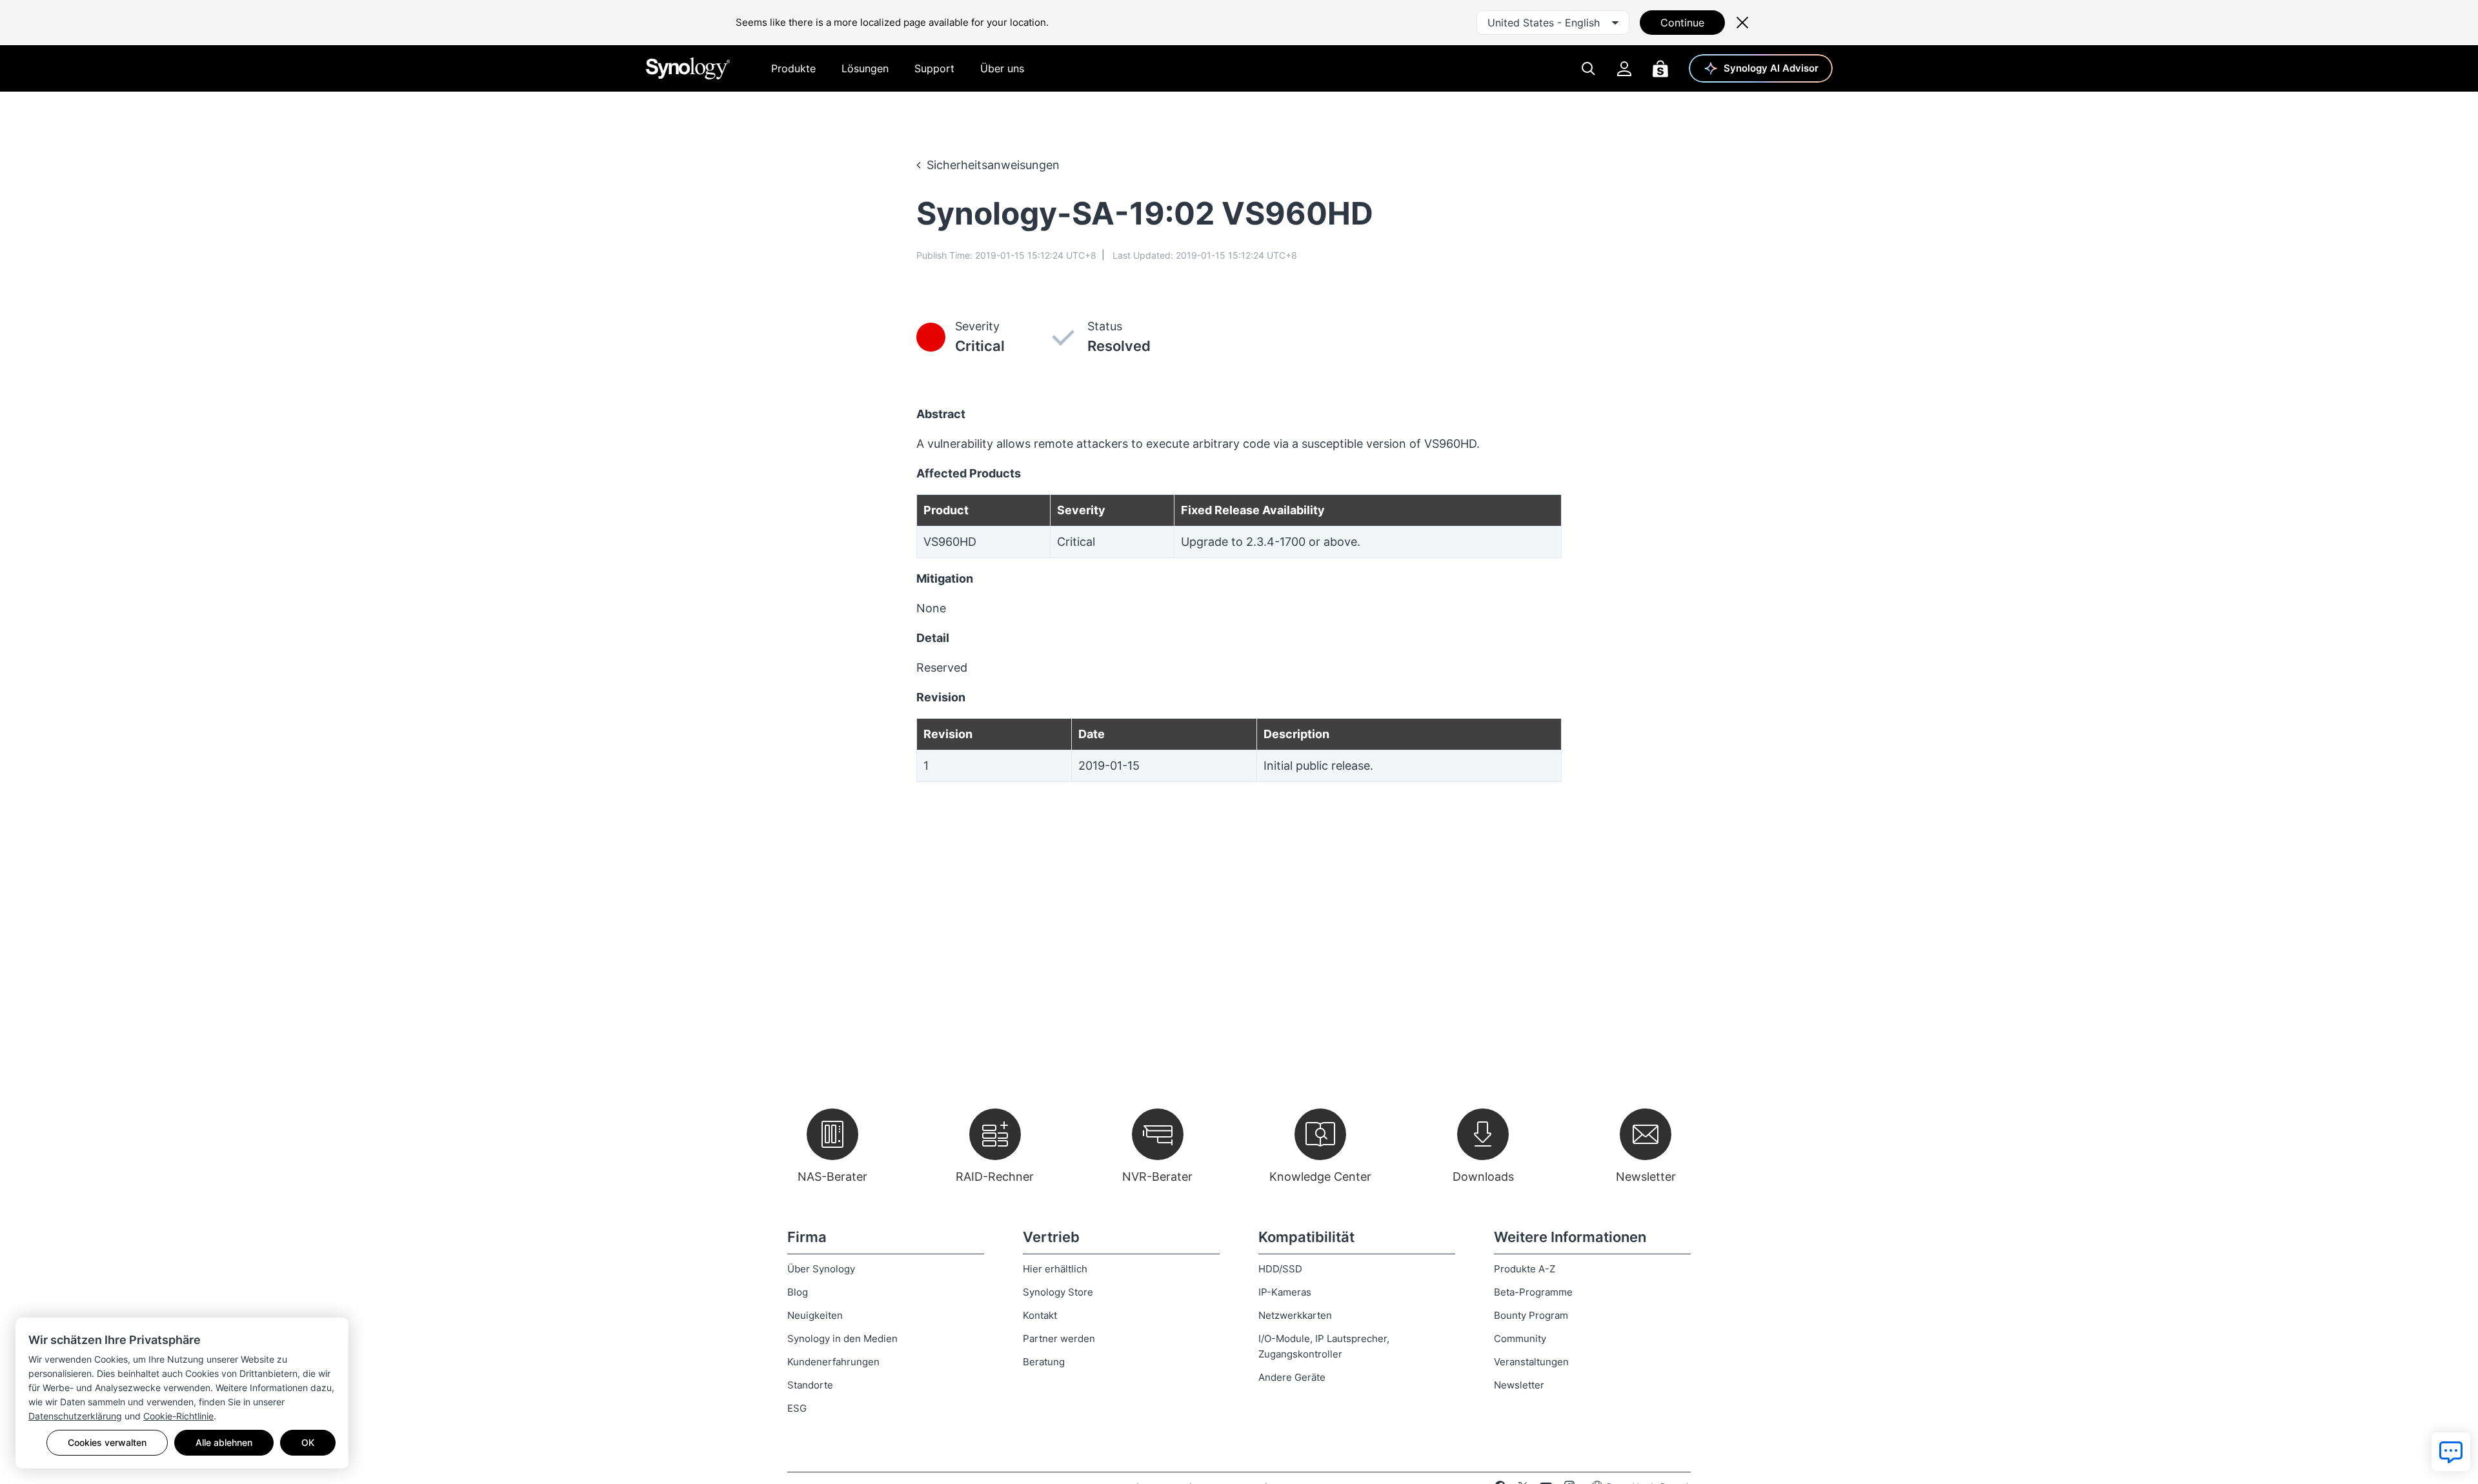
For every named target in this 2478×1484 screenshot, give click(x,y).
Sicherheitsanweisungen (993, 165)
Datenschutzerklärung (75, 1416)
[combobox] (1553, 23)
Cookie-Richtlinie (178, 1416)
